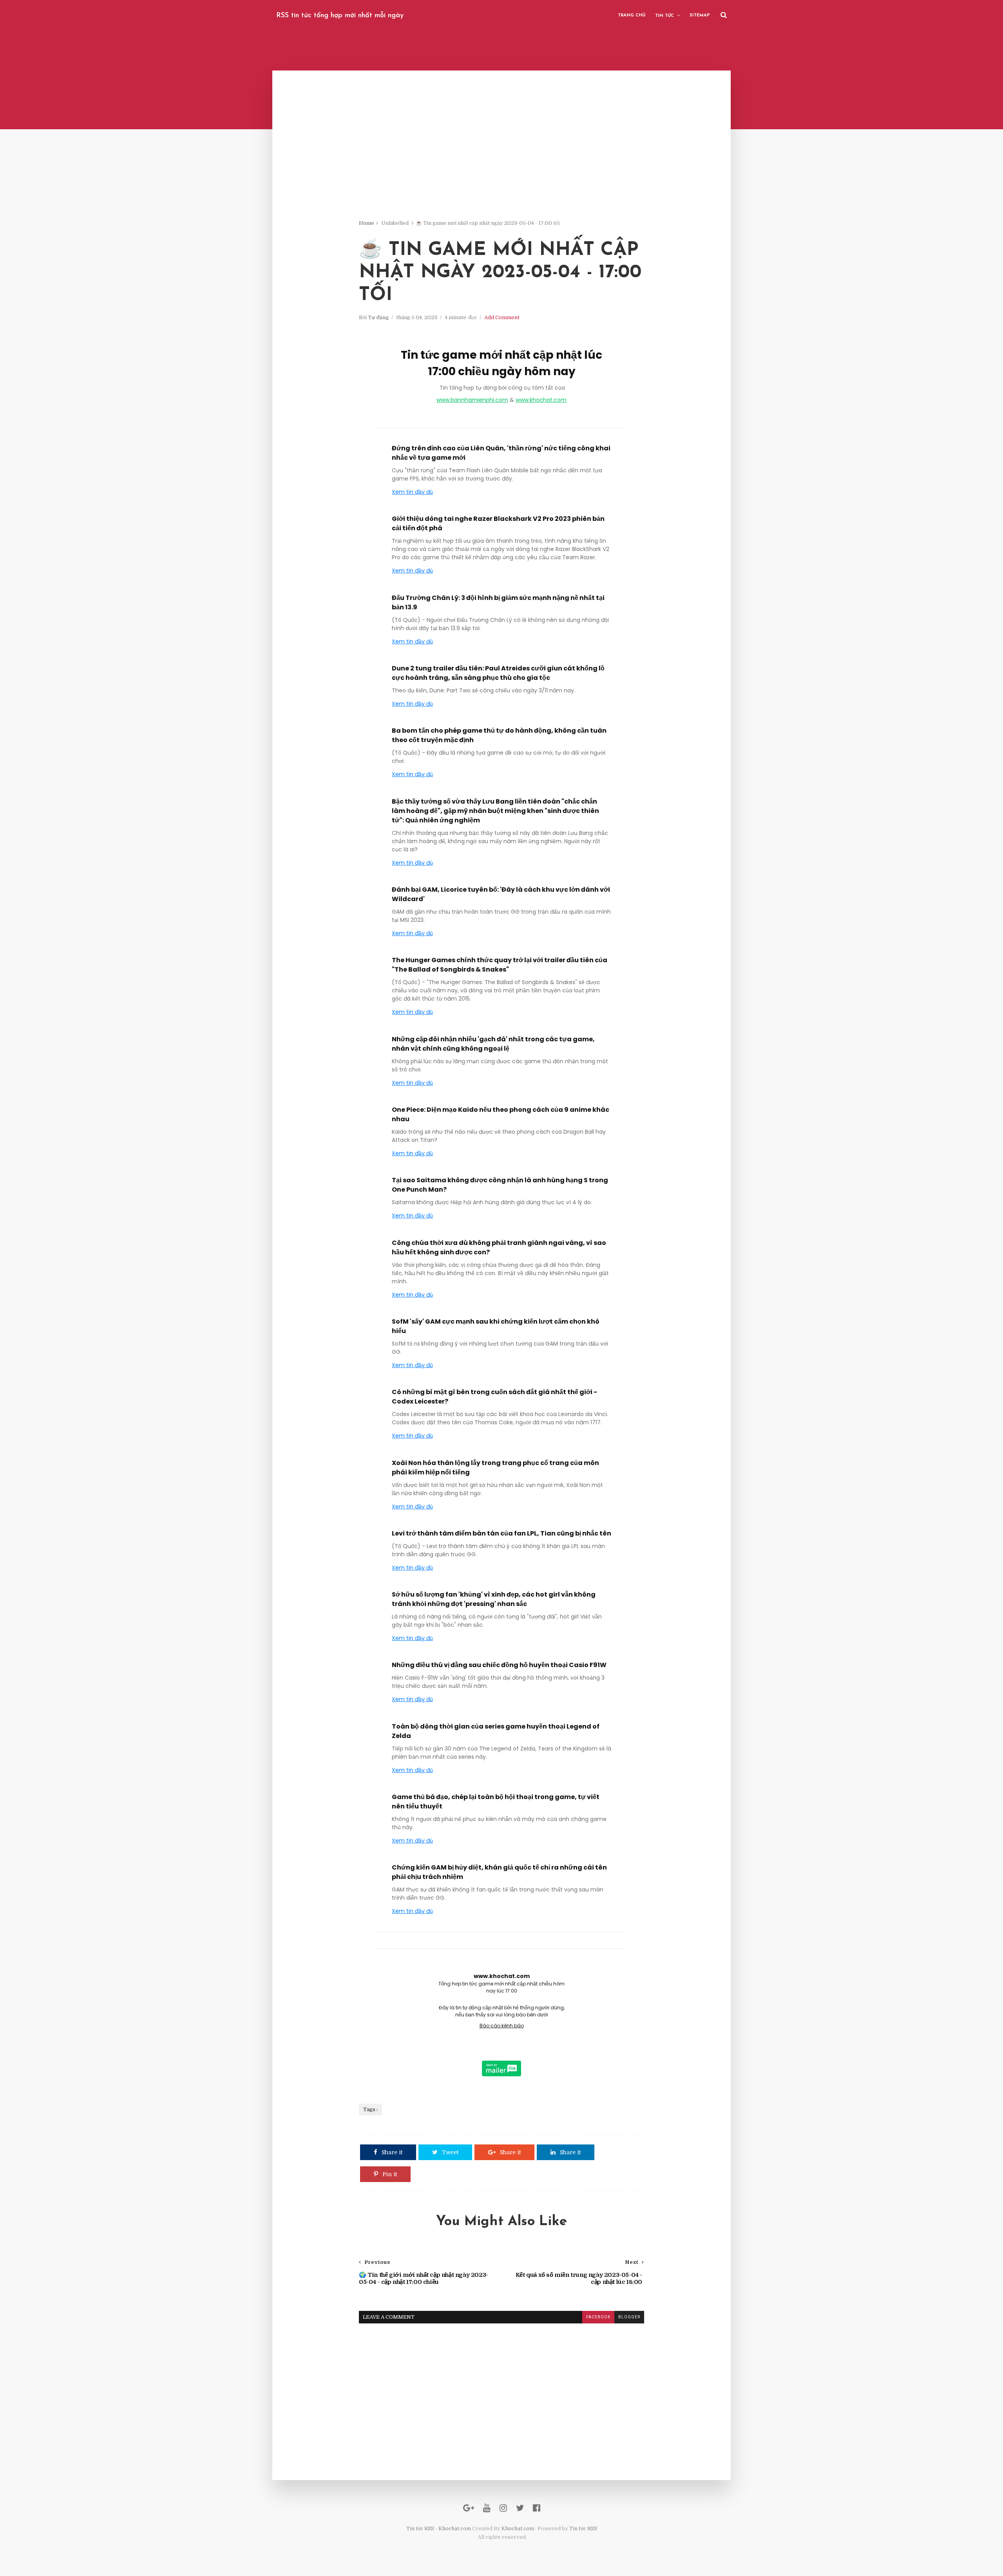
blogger (629, 2317)
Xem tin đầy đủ (412, 492)
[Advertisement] (501, 164)
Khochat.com (518, 2528)
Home (367, 223)
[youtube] (487, 2508)
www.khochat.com (541, 400)
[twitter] (520, 2508)
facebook (598, 2317)
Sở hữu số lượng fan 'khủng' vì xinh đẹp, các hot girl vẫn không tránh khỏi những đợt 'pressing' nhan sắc (494, 1599)
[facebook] (537, 2508)
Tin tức (664, 16)
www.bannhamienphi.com (472, 400)
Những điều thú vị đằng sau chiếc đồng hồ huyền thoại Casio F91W (499, 1665)
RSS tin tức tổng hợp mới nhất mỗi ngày (340, 16)
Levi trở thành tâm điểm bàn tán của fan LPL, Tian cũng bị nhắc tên (501, 1533)
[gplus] (469, 2508)
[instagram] (503, 2508)
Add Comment (502, 317)
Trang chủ (632, 15)
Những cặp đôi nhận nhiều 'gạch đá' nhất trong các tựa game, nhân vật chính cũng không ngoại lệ (493, 1044)
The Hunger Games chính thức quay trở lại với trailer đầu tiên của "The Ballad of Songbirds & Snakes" (500, 965)
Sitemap (700, 15)
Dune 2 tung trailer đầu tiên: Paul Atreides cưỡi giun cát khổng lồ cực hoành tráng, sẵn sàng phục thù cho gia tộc (498, 673)
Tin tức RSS (583, 2528)
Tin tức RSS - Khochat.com (439, 2528)
